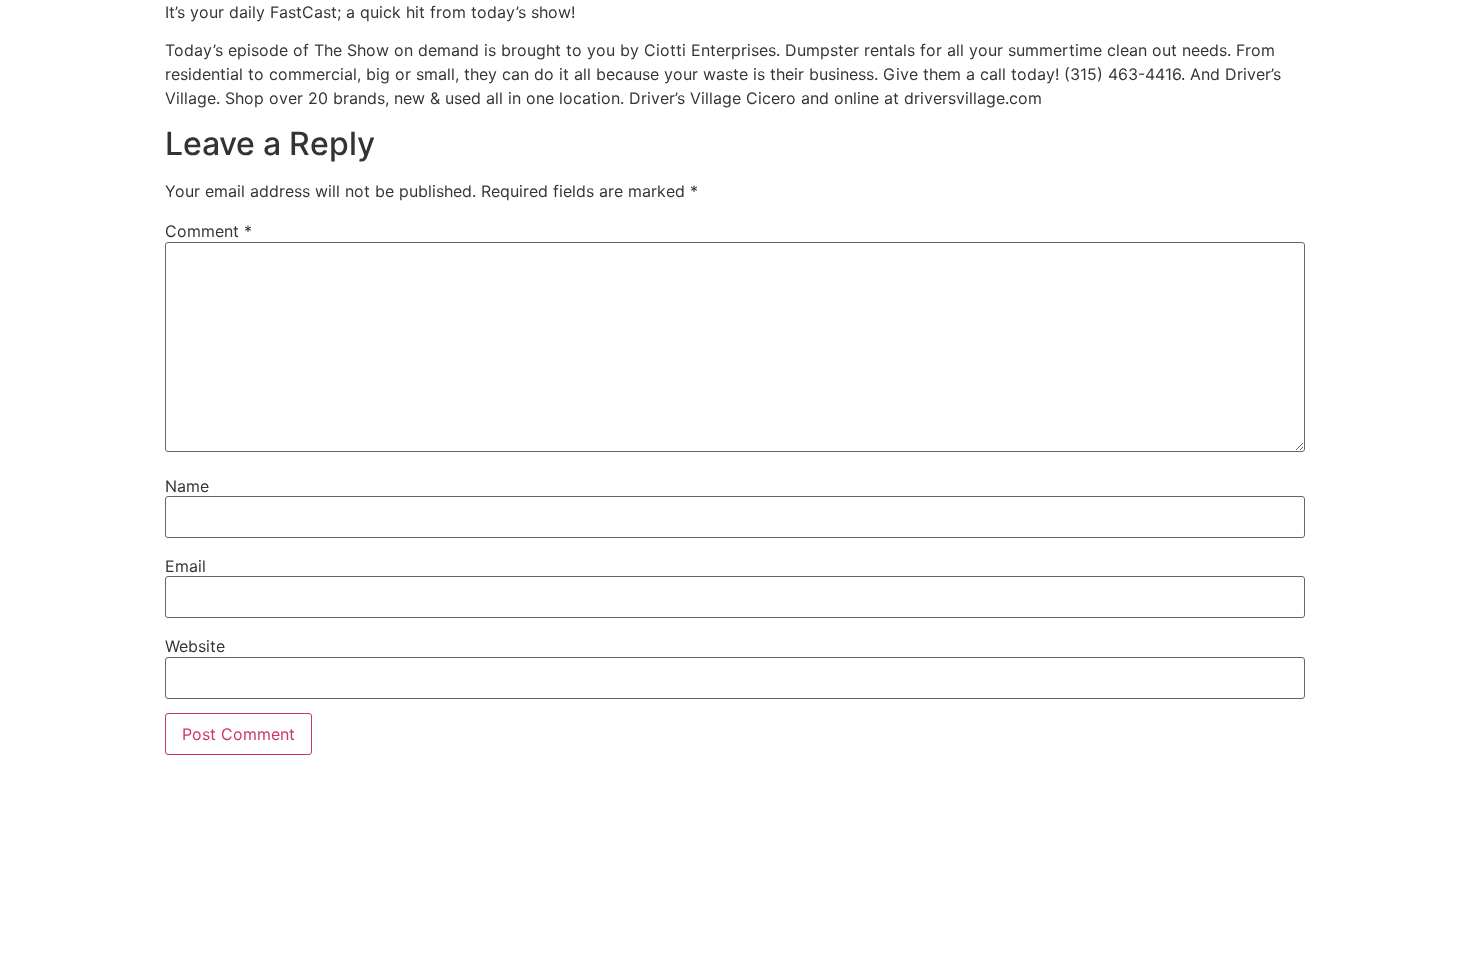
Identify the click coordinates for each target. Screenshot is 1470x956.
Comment (208, 231)
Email (185, 566)
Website (195, 646)
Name (187, 486)
